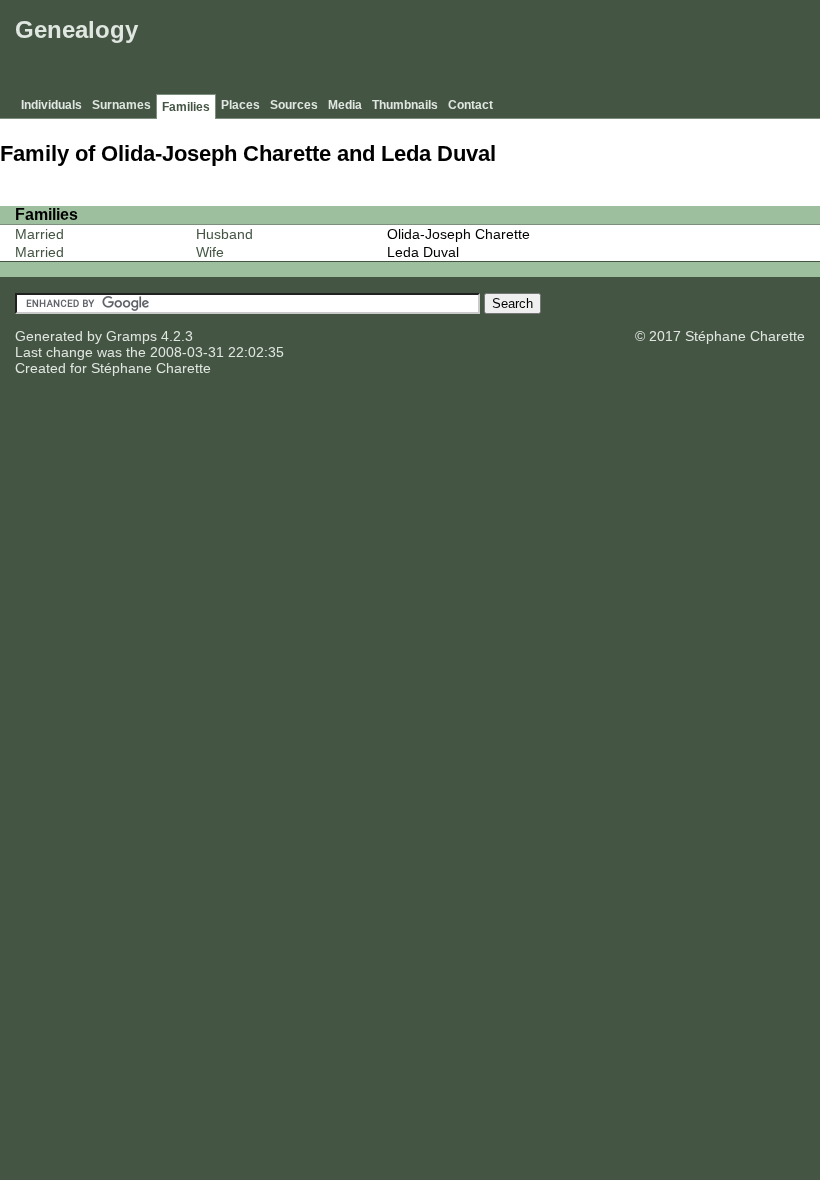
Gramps (131, 336)
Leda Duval (423, 252)
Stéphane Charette (151, 368)
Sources (294, 105)
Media (345, 105)
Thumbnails (405, 105)
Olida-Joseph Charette (458, 234)
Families (186, 107)
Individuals (51, 105)
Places (240, 105)
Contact (470, 105)
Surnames (121, 105)
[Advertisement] (451, 50)
